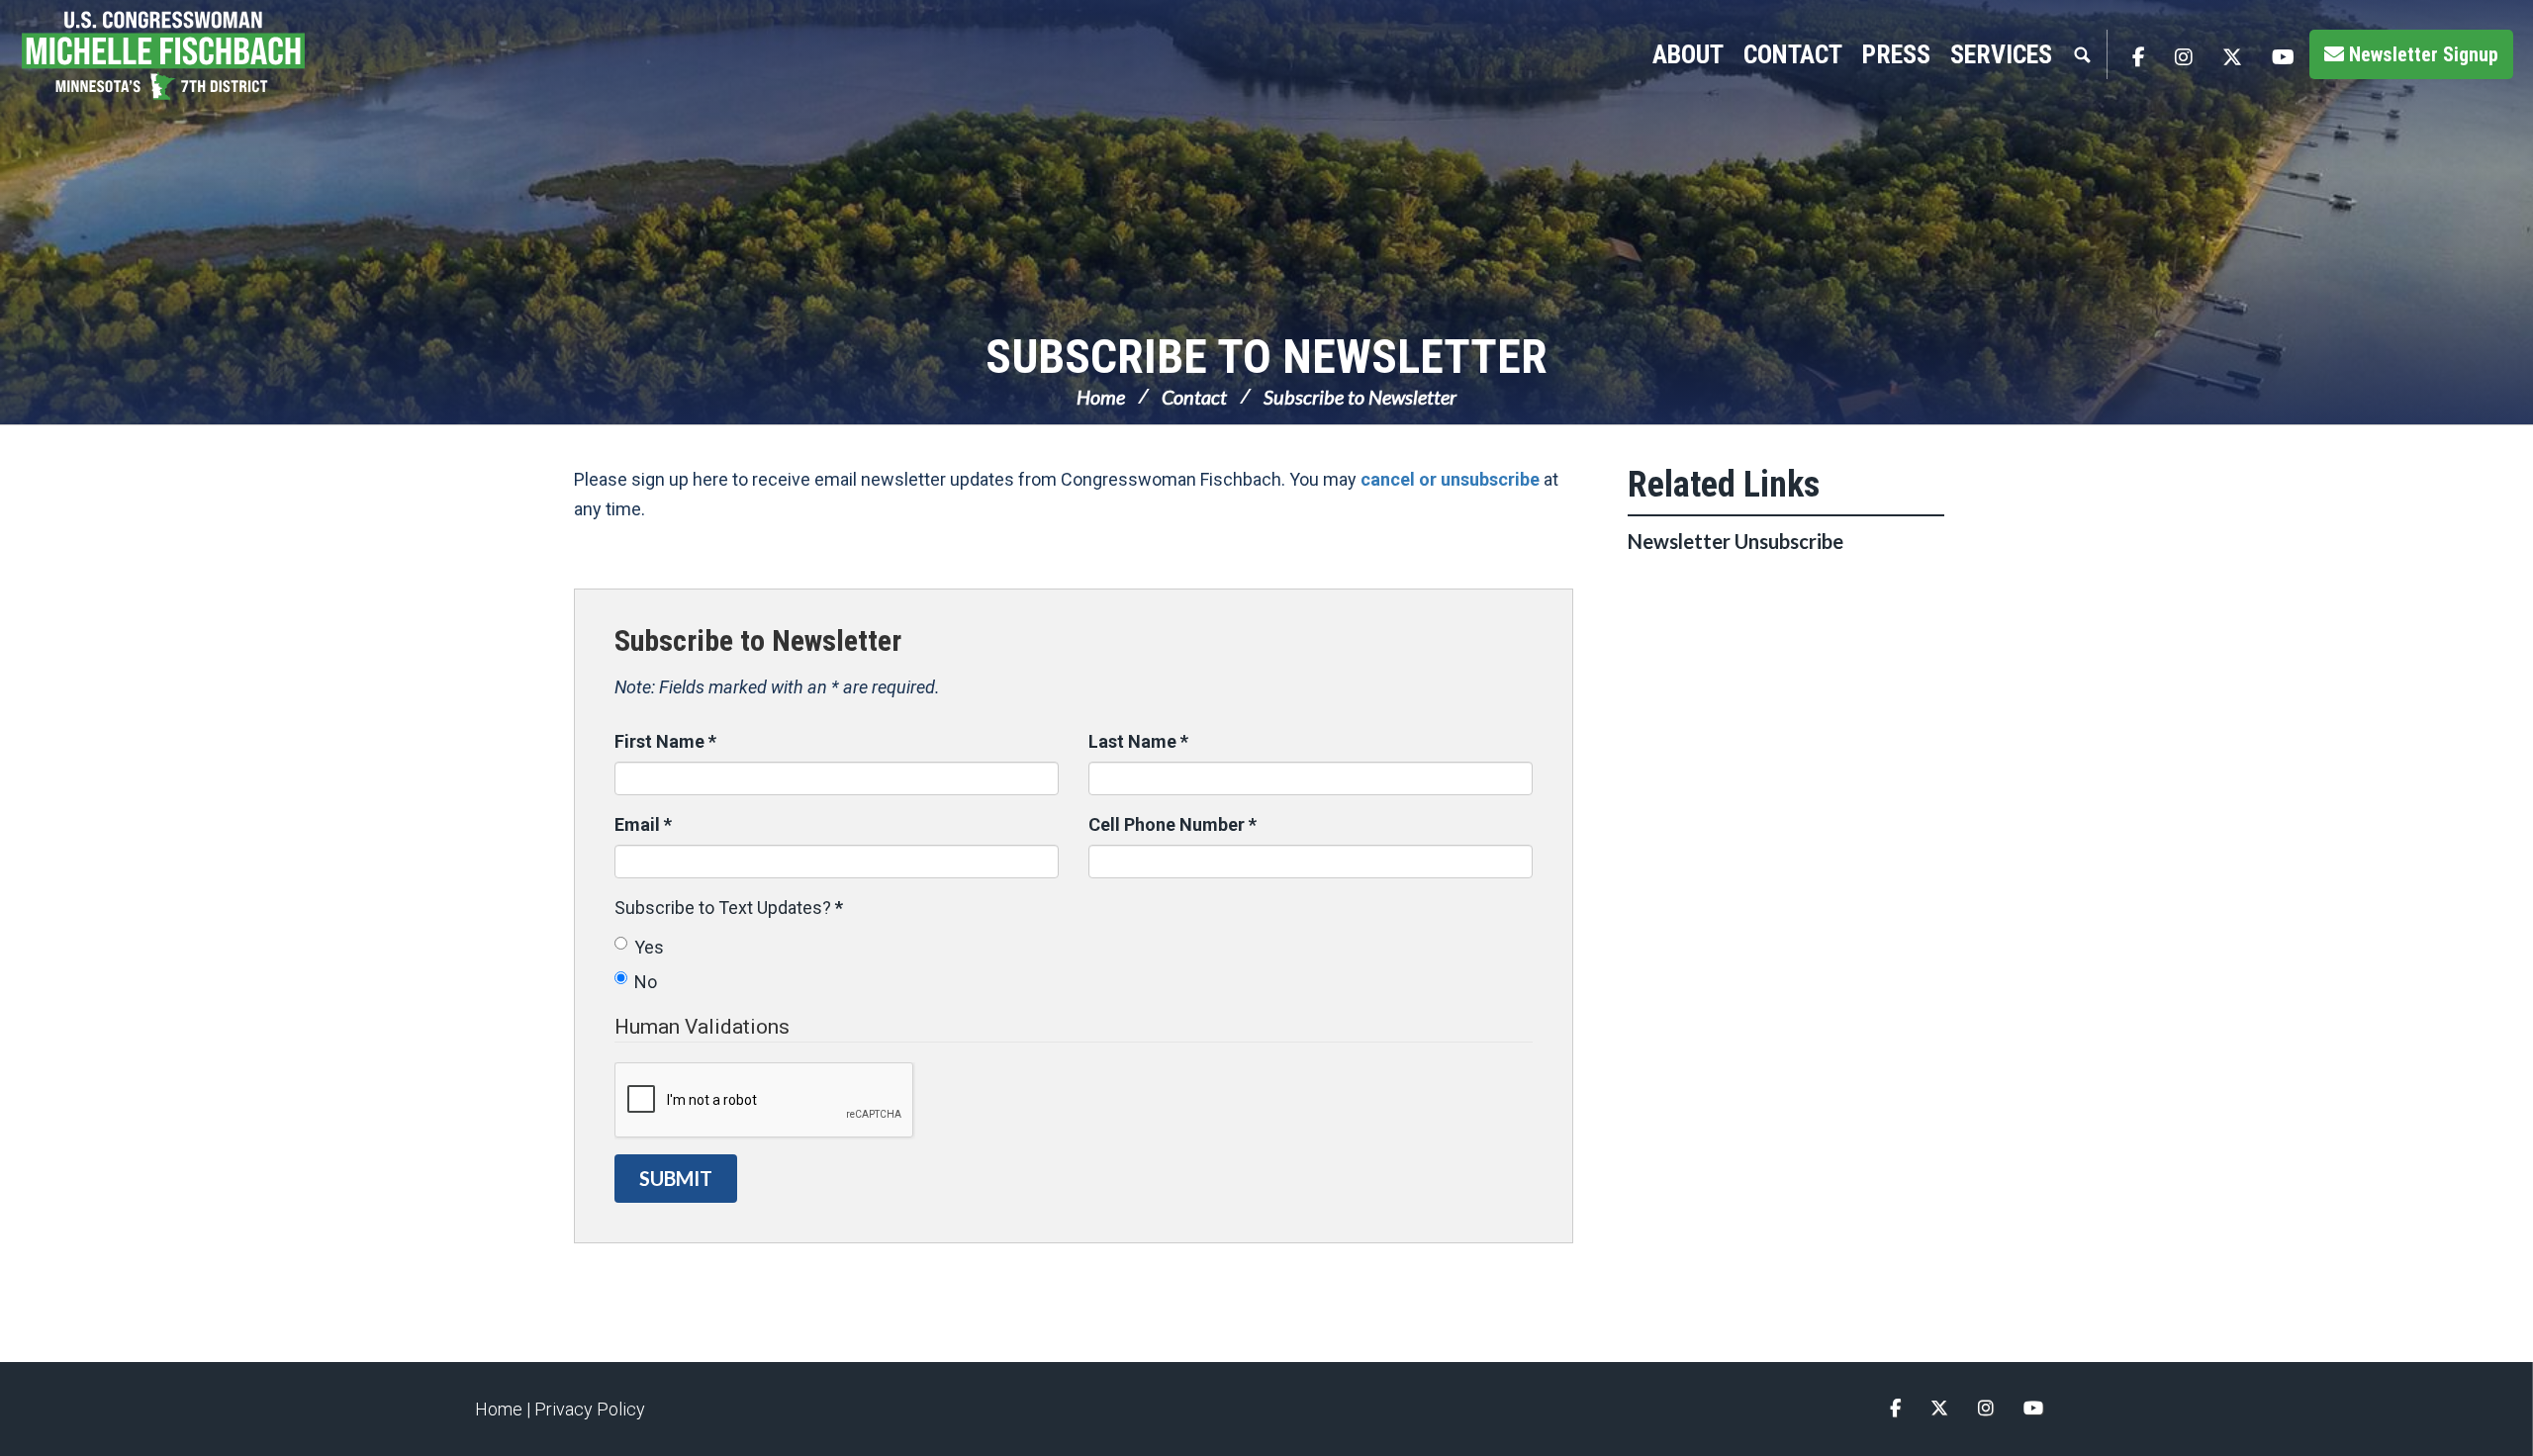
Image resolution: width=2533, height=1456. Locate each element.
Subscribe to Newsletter (1266, 357)
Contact (1194, 397)
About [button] (1688, 54)
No (646, 982)
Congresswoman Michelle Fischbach (183, 55)
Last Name (1138, 741)
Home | (505, 1409)
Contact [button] (1793, 54)
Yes (649, 947)
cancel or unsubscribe (1450, 479)
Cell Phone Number (1173, 824)
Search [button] (2082, 54)
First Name (665, 741)
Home (1101, 397)
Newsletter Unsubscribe (1736, 541)
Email (643, 824)
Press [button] (1896, 54)
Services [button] (2001, 54)
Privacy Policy (590, 1409)
